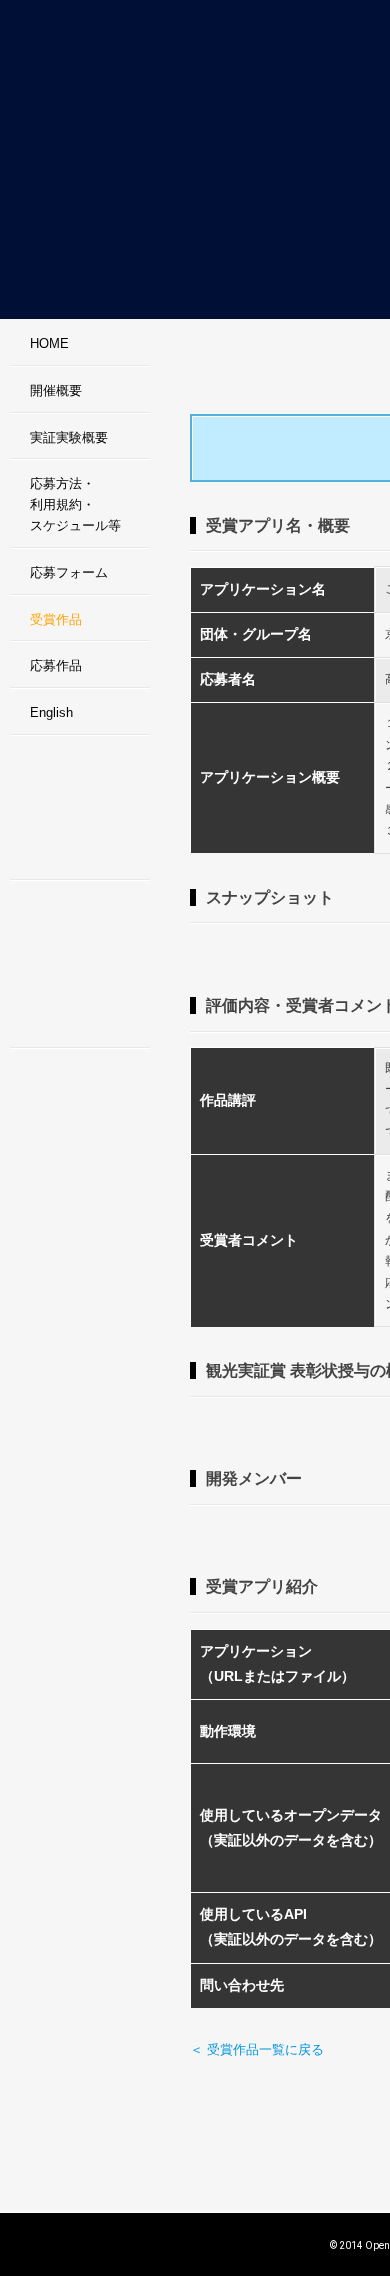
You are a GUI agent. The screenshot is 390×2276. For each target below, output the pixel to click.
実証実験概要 (69, 437)
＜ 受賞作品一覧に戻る (257, 2049)
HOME (49, 343)
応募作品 (56, 665)
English (51, 712)
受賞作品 (56, 619)
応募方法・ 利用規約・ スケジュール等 (75, 504)
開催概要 (56, 390)
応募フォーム (69, 572)
